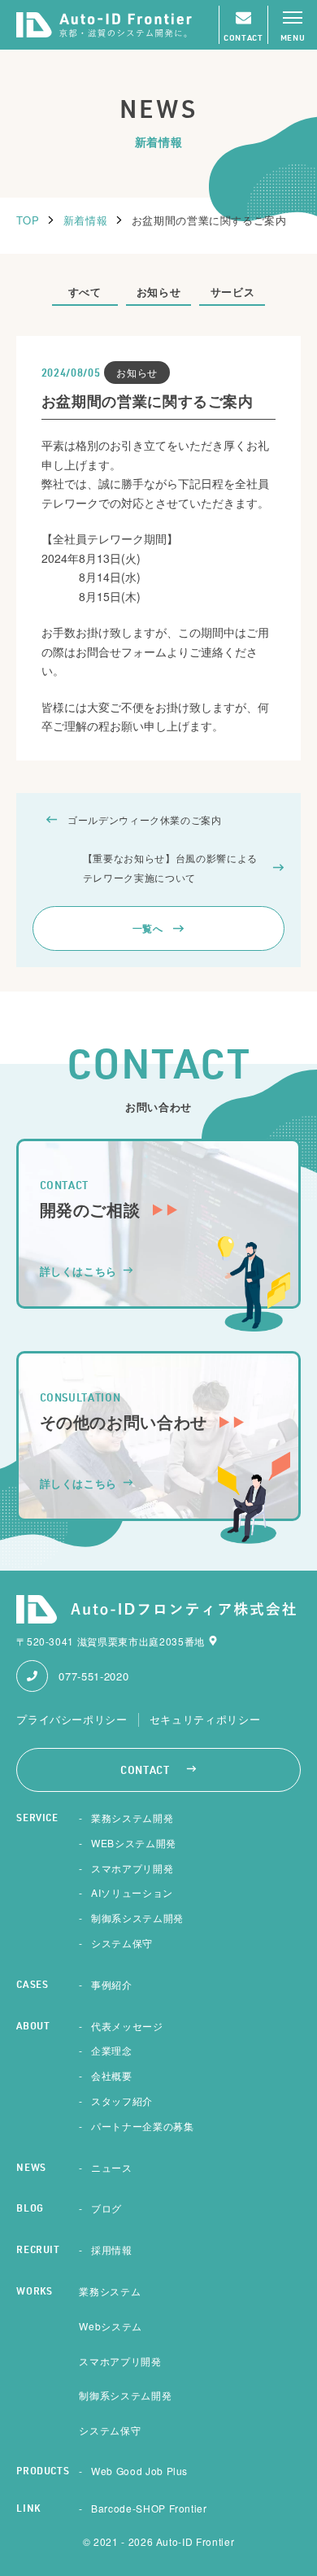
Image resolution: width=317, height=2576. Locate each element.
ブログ (106, 2208)
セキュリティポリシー (205, 1720)
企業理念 (112, 2050)
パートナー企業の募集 (143, 2126)
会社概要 (112, 2075)
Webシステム (111, 2326)
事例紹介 (112, 1984)
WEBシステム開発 (134, 1843)
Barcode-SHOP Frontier (149, 2508)
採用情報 (112, 2249)
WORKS (34, 2292)
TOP (28, 220)
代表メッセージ (127, 2026)
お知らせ (159, 292)
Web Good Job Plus (139, 2471)
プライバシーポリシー (72, 1720)
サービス (233, 292)
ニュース (112, 2167)
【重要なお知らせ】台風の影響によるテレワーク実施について (170, 867)
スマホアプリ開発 (132, 1868)
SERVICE (37, 1819)
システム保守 (122, 1943)
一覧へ (148, 928)
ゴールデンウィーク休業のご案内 (145, 819)
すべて (85, 292)
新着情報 (86, 220)
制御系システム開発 (137, 1918)
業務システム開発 (132, 1818)
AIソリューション (132, 1892)
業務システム (110, 2291)
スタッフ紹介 (122, 2101)
